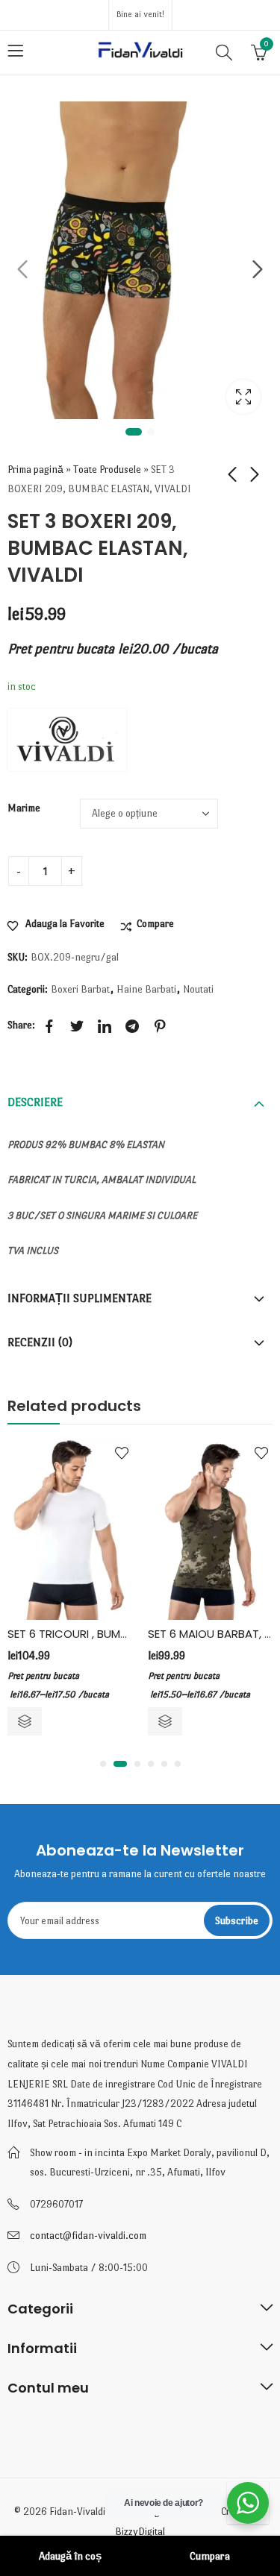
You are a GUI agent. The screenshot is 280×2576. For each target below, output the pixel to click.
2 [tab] (151, 432)
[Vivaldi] (67, 740)
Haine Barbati (146, 989)
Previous (22, 269)
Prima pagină (35, 469)
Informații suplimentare (80, 1298)
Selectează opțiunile (25, 1721)
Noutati (198, 989)
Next (258, 269)
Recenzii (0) (40, 1342)
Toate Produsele (107, 469)
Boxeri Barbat (80, 989)
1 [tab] (134, 432)
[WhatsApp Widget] (248, 2503)
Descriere (35, 1102)
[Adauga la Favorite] (122, 1453)
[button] (103, 1764)
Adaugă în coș (70, 2556)
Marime (24, 808)
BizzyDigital (140, 2532)
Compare (155, 924)
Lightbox (243, 397)
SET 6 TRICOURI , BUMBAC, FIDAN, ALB (105, 1634)
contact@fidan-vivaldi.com (88, 2236)
